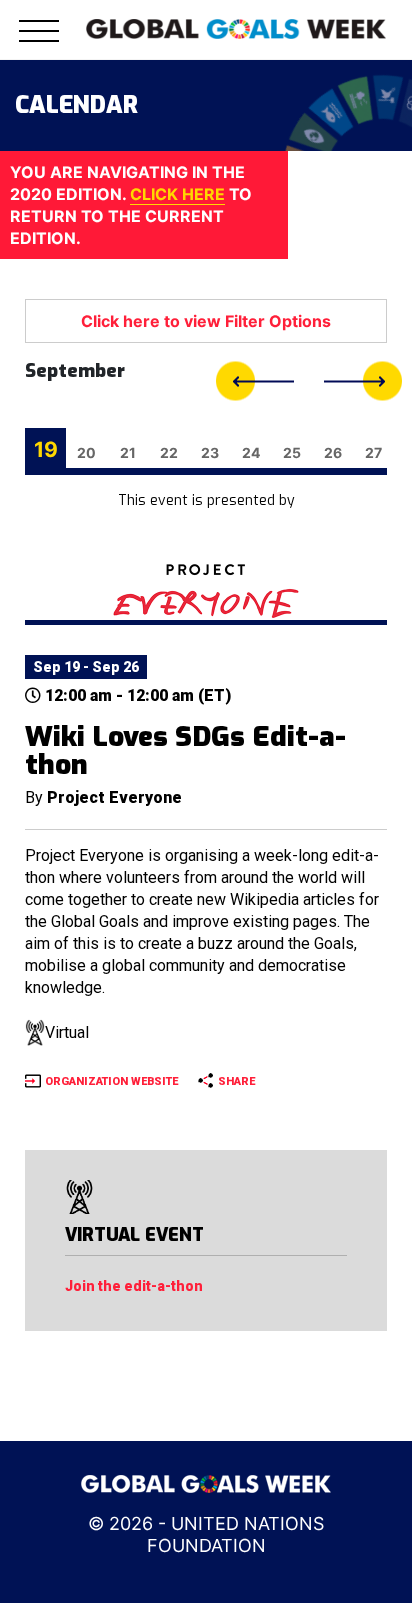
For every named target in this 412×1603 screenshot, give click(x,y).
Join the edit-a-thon (134, 1286)
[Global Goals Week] (236, 27)
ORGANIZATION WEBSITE (111, 1081)
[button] (39, 42)
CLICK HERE (177, 194)
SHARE (236, 1081)
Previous (255, 381)
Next (363, 381)
